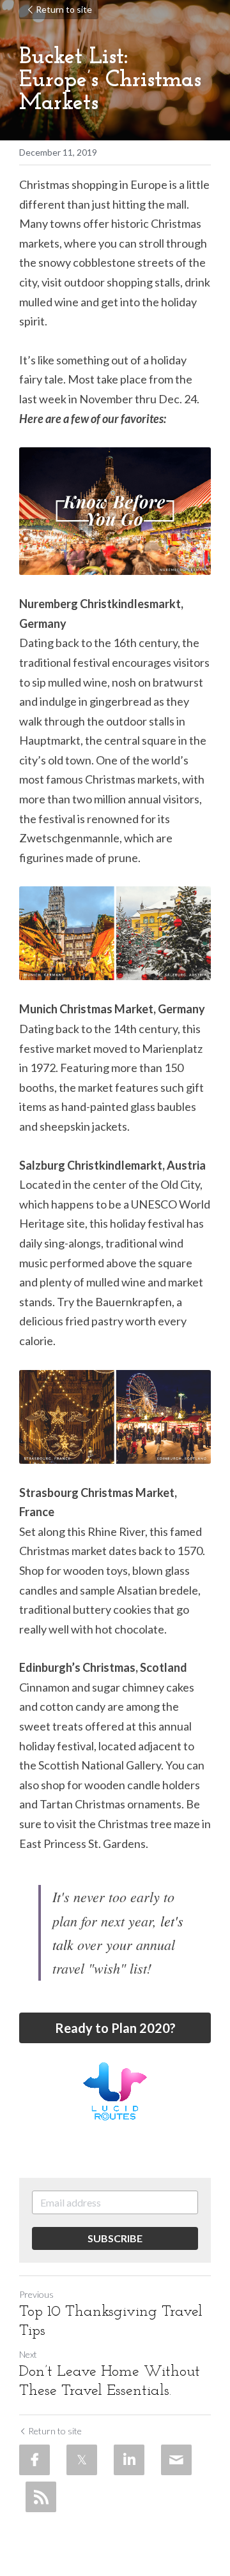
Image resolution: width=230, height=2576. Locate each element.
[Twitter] (82, 2460)
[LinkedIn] (129, 2460)
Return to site (64, 9)
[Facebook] (34, 2460)
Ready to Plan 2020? (115, 2028)
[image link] (115, 2091)
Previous (36, 2294)
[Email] (176, 2460)
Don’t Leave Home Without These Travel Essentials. (110, 2381)
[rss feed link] (41, 2497)
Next (28, 2354)
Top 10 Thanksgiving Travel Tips (111, 2321)
